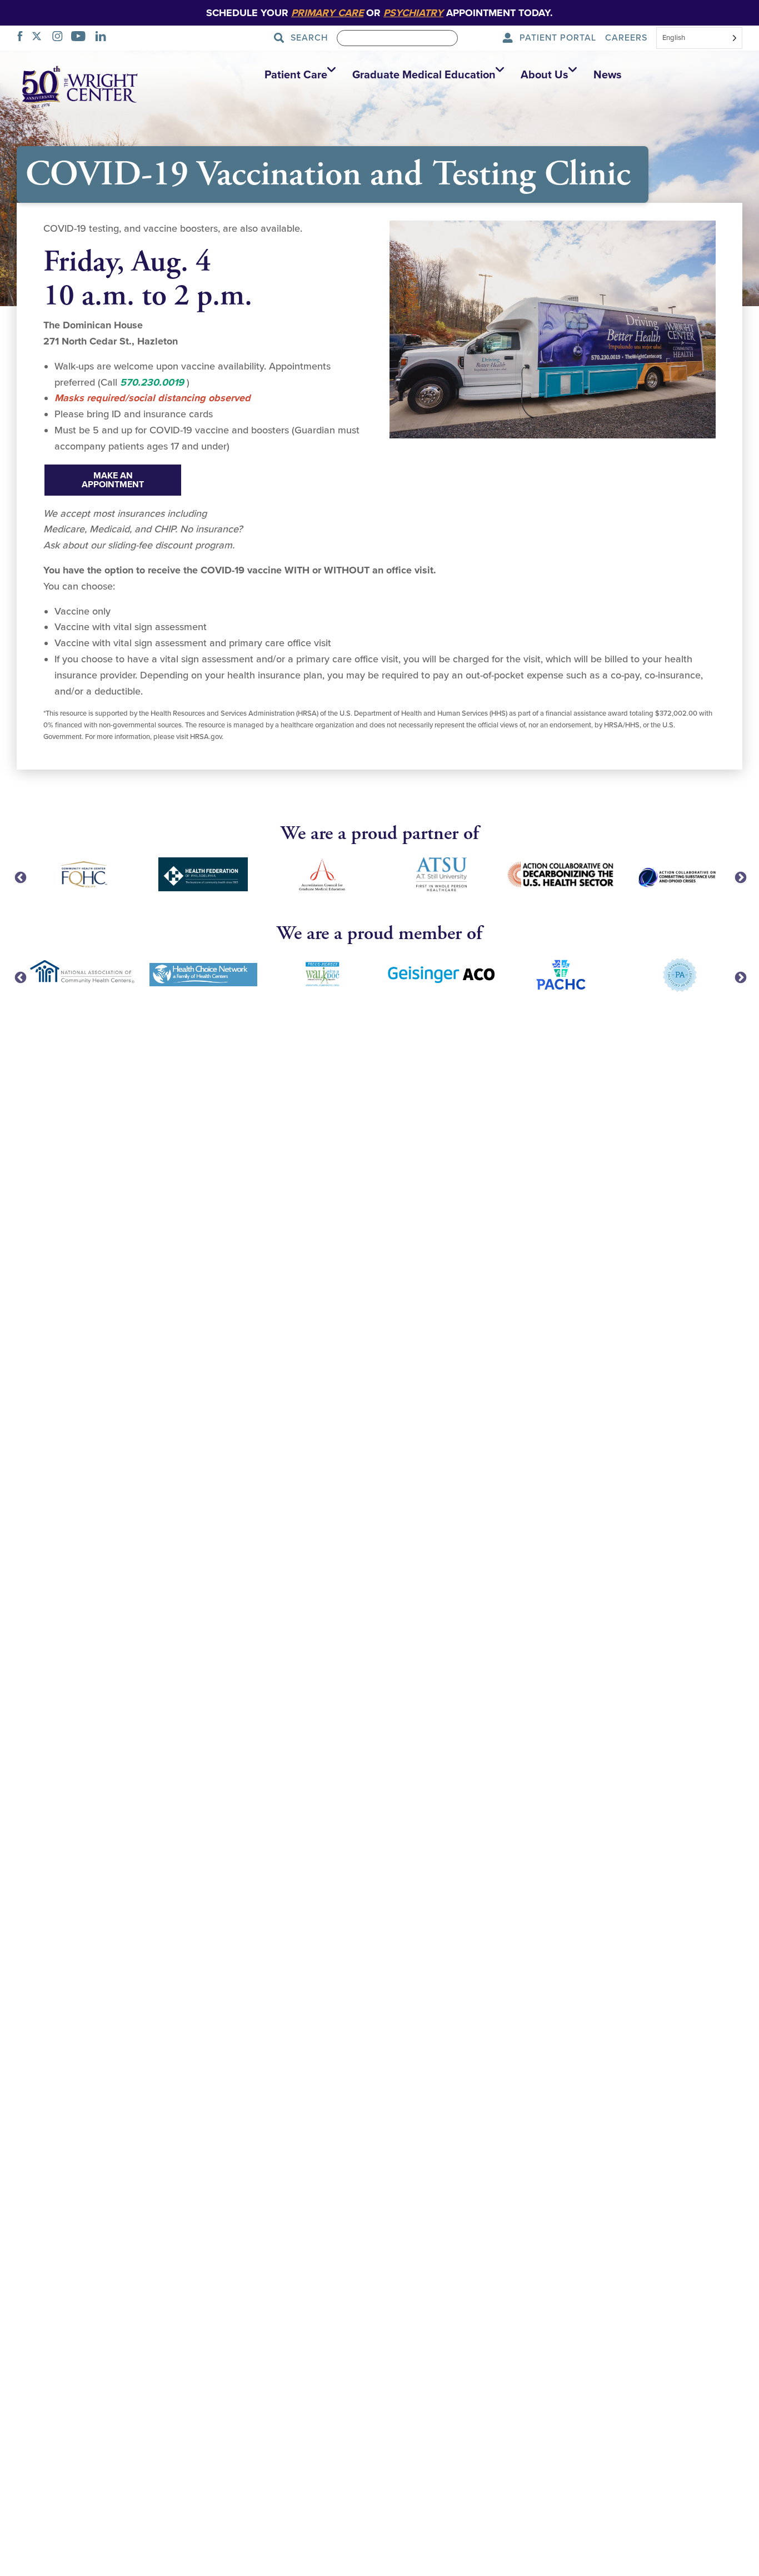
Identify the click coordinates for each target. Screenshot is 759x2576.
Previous (19, 877)
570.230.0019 (152, 382)
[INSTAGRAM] (61, 38)
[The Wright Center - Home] (80, 86)
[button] (297, 75)
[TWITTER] (40, 38)
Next (740, 877)
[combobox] (699, 39)
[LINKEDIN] (104, 38)
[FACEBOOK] (23, 38)
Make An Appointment (113, 480)
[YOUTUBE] (81, 38)
